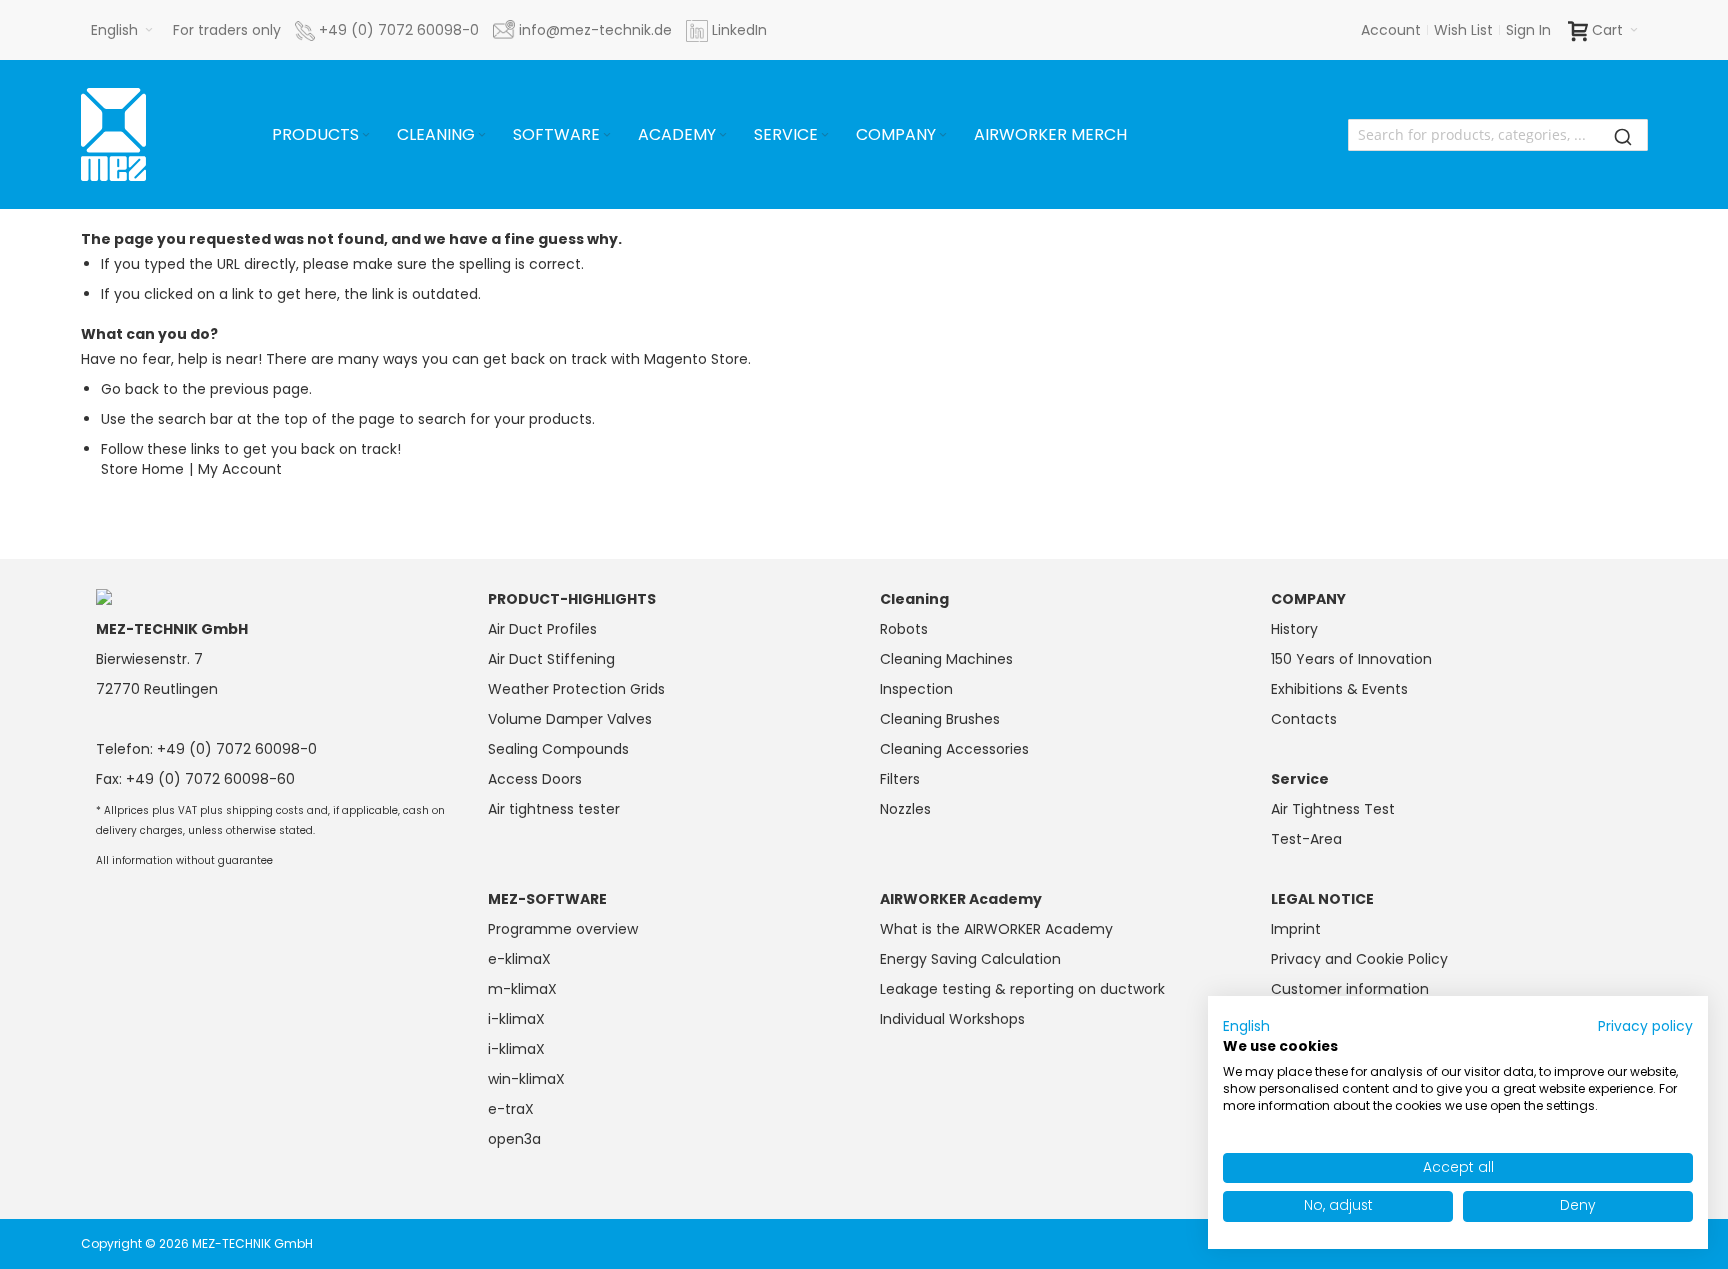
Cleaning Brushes (940, 719)
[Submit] (1623, 135)
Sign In (1528, 30)
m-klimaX (522, 989)
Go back (130, 389)
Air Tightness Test (1333, 809)
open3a (514, 1139)
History (1294, 629)
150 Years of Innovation (1351, 659)
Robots (904, 629)
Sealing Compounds (558, 749)
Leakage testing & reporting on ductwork (1022, 989)
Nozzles (905, 809)
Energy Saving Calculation (970, 959)
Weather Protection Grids (576, 689)
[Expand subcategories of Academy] (723, 135)
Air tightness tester (554, 809)
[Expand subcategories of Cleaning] (482, 135)
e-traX (511, 1109)
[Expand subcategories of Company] (943, 135)
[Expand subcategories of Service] (825, 135)
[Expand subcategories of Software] (607, 135)
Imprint (1296, 929)
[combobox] (1498, 135)
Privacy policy (1645, 1026)
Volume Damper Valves (570, 719)
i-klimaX (516, 1019)
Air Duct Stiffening (551, 659)
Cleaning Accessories (954, 749)
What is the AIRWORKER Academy (996, 929)
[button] (122, 30)
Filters (900, 779)
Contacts (1304, 719)
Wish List (1463, 30)
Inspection (916, 689)
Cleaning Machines (946, 659)
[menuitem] (322, 135)
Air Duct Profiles (542, 629)
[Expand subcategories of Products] (366, 135)
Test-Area (1306, 839)
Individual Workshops (952, 1019)
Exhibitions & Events (1339, 689)
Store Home (142, 469)
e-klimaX (519, 959)
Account (1391, 30)
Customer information (1350, 989)
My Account (240, 469)
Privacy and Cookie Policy (1359, 959)
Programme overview (563, 929)
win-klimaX (526, 1079)
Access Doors (535, 779)
